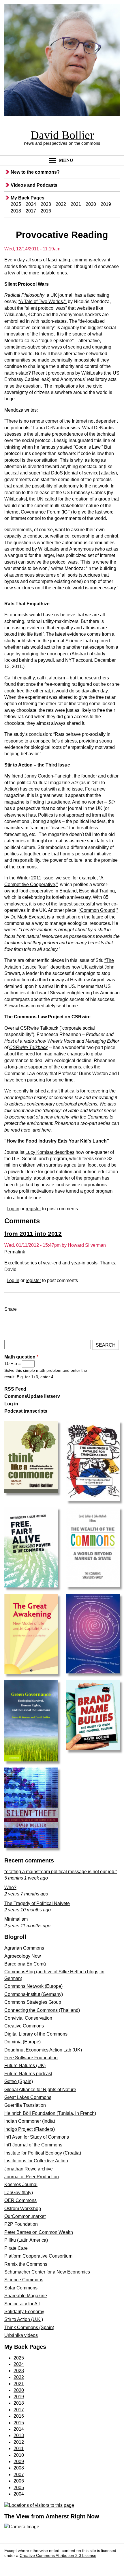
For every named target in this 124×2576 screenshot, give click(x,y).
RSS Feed (15, 1389)
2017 (31, 211)
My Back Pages (28, 198)
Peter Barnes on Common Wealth (39, 2232)
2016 (46, 211)
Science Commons (24, 2280)
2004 (19, 2494)
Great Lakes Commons (28, 2097)
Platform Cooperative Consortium (38, 2256)
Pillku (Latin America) (26, 2240)
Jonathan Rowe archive (29, 2169)
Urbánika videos (21, 2335)
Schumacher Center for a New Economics (47, 2272)
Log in (13, 1209)
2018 (16, 211)
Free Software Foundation (31, 2058)
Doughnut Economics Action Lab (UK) (43, 2050)
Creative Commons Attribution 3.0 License (58, 2556)
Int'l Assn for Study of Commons (37, 2137)
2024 (31, 204)
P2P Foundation (21, 2224)
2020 (91, 204)
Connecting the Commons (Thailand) (42, 2010)
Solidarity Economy (24, 2312)
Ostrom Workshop (23, 2209)
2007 (19, 2475)
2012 (19, 2442)
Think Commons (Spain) (29, 2327)
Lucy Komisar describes (50, 1152)
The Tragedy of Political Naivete (37, 1903)
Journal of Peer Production (32, 2177)
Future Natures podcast (28, 2074)
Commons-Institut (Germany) (34, 1994)
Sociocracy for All (22, 2304)
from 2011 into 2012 (33, 1234)
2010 (19, 2455)
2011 (19, 2448)
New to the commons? (35, 172)
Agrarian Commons (24, 1948)
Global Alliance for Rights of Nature (40, 2090)
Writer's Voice (61, 1041)
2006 (19, 2481)
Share (11, 1309)
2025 (16, 204)
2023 (46, 204)
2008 (19, 2468)
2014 (19, 2429)
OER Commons (20, 2200)
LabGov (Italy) (19, 2193)
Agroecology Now (23, 1956)
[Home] (62, 61)
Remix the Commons (26, 2264)
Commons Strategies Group (33, 2002)
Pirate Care (16, 2248)
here (26, 1130)
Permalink (15, 1252)
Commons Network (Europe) (33, 1986)
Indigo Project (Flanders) (30, 2129)
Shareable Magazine (26, 2296)
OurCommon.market (25, 2216)
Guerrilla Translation (25, 2105)
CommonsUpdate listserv (32, 1396)
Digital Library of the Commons (36, 2034)
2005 (19, 2488)
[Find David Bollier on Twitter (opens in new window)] (24, 2564)
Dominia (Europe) (22, 2042)
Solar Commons (21, 2288)
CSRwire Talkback (28, 1047)
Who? (10, 1887)
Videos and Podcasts (34, 185)
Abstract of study (88, 654)
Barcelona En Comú (25, 1964)
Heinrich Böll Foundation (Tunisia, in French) (50, 2113)
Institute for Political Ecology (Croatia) (43, 2153)
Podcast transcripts (26, 1411)
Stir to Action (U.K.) (24, 2319)
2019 (106, 204)
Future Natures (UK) (25, 2066)
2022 (61, 204)
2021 (76, 204)
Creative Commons (24, 2026)
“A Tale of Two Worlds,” (43, 301)
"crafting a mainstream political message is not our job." (61, 1872)
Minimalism (16, 1919)
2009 (19, 2462)
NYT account (79, 660)
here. (47, 1130)
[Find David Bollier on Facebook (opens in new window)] (11, 2564)
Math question (21, 1357)
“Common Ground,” (98, 910)
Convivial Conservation (28, 2018)
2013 (19, 2435)
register (33, 1209)
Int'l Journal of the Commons (33, 2145)
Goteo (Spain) (19, 2081)
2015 (19, 2423)
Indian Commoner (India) (30, 2121)
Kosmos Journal (21, 2184)
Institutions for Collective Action (36, 2161)
